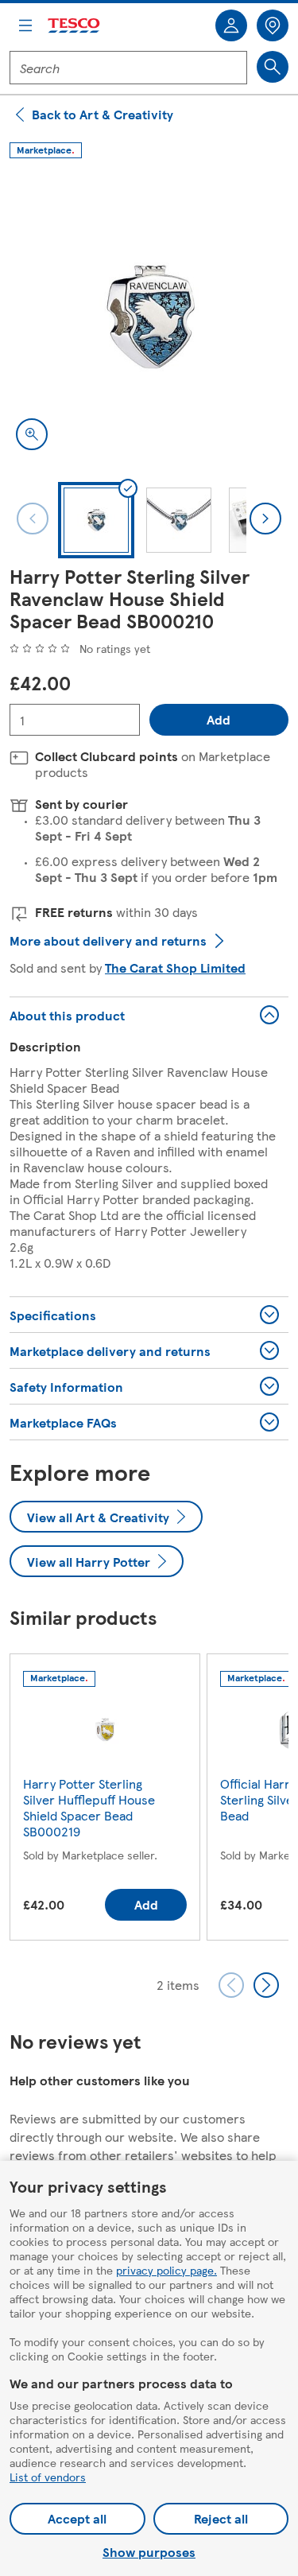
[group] (105, 1800)
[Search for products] (273, 67)
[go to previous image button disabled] (33, 519)
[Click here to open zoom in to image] (32, 434)
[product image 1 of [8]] (149, 317)
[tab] (96, 520)
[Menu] (25, 25)
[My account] (231, 25)
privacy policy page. (166, 2270)
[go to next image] (265, 519)
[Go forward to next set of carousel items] (266, 1985)
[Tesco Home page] (75, 26)
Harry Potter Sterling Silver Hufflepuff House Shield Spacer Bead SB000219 (89, 1807)
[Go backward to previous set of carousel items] (231, 1985)
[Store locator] (273, 25)
